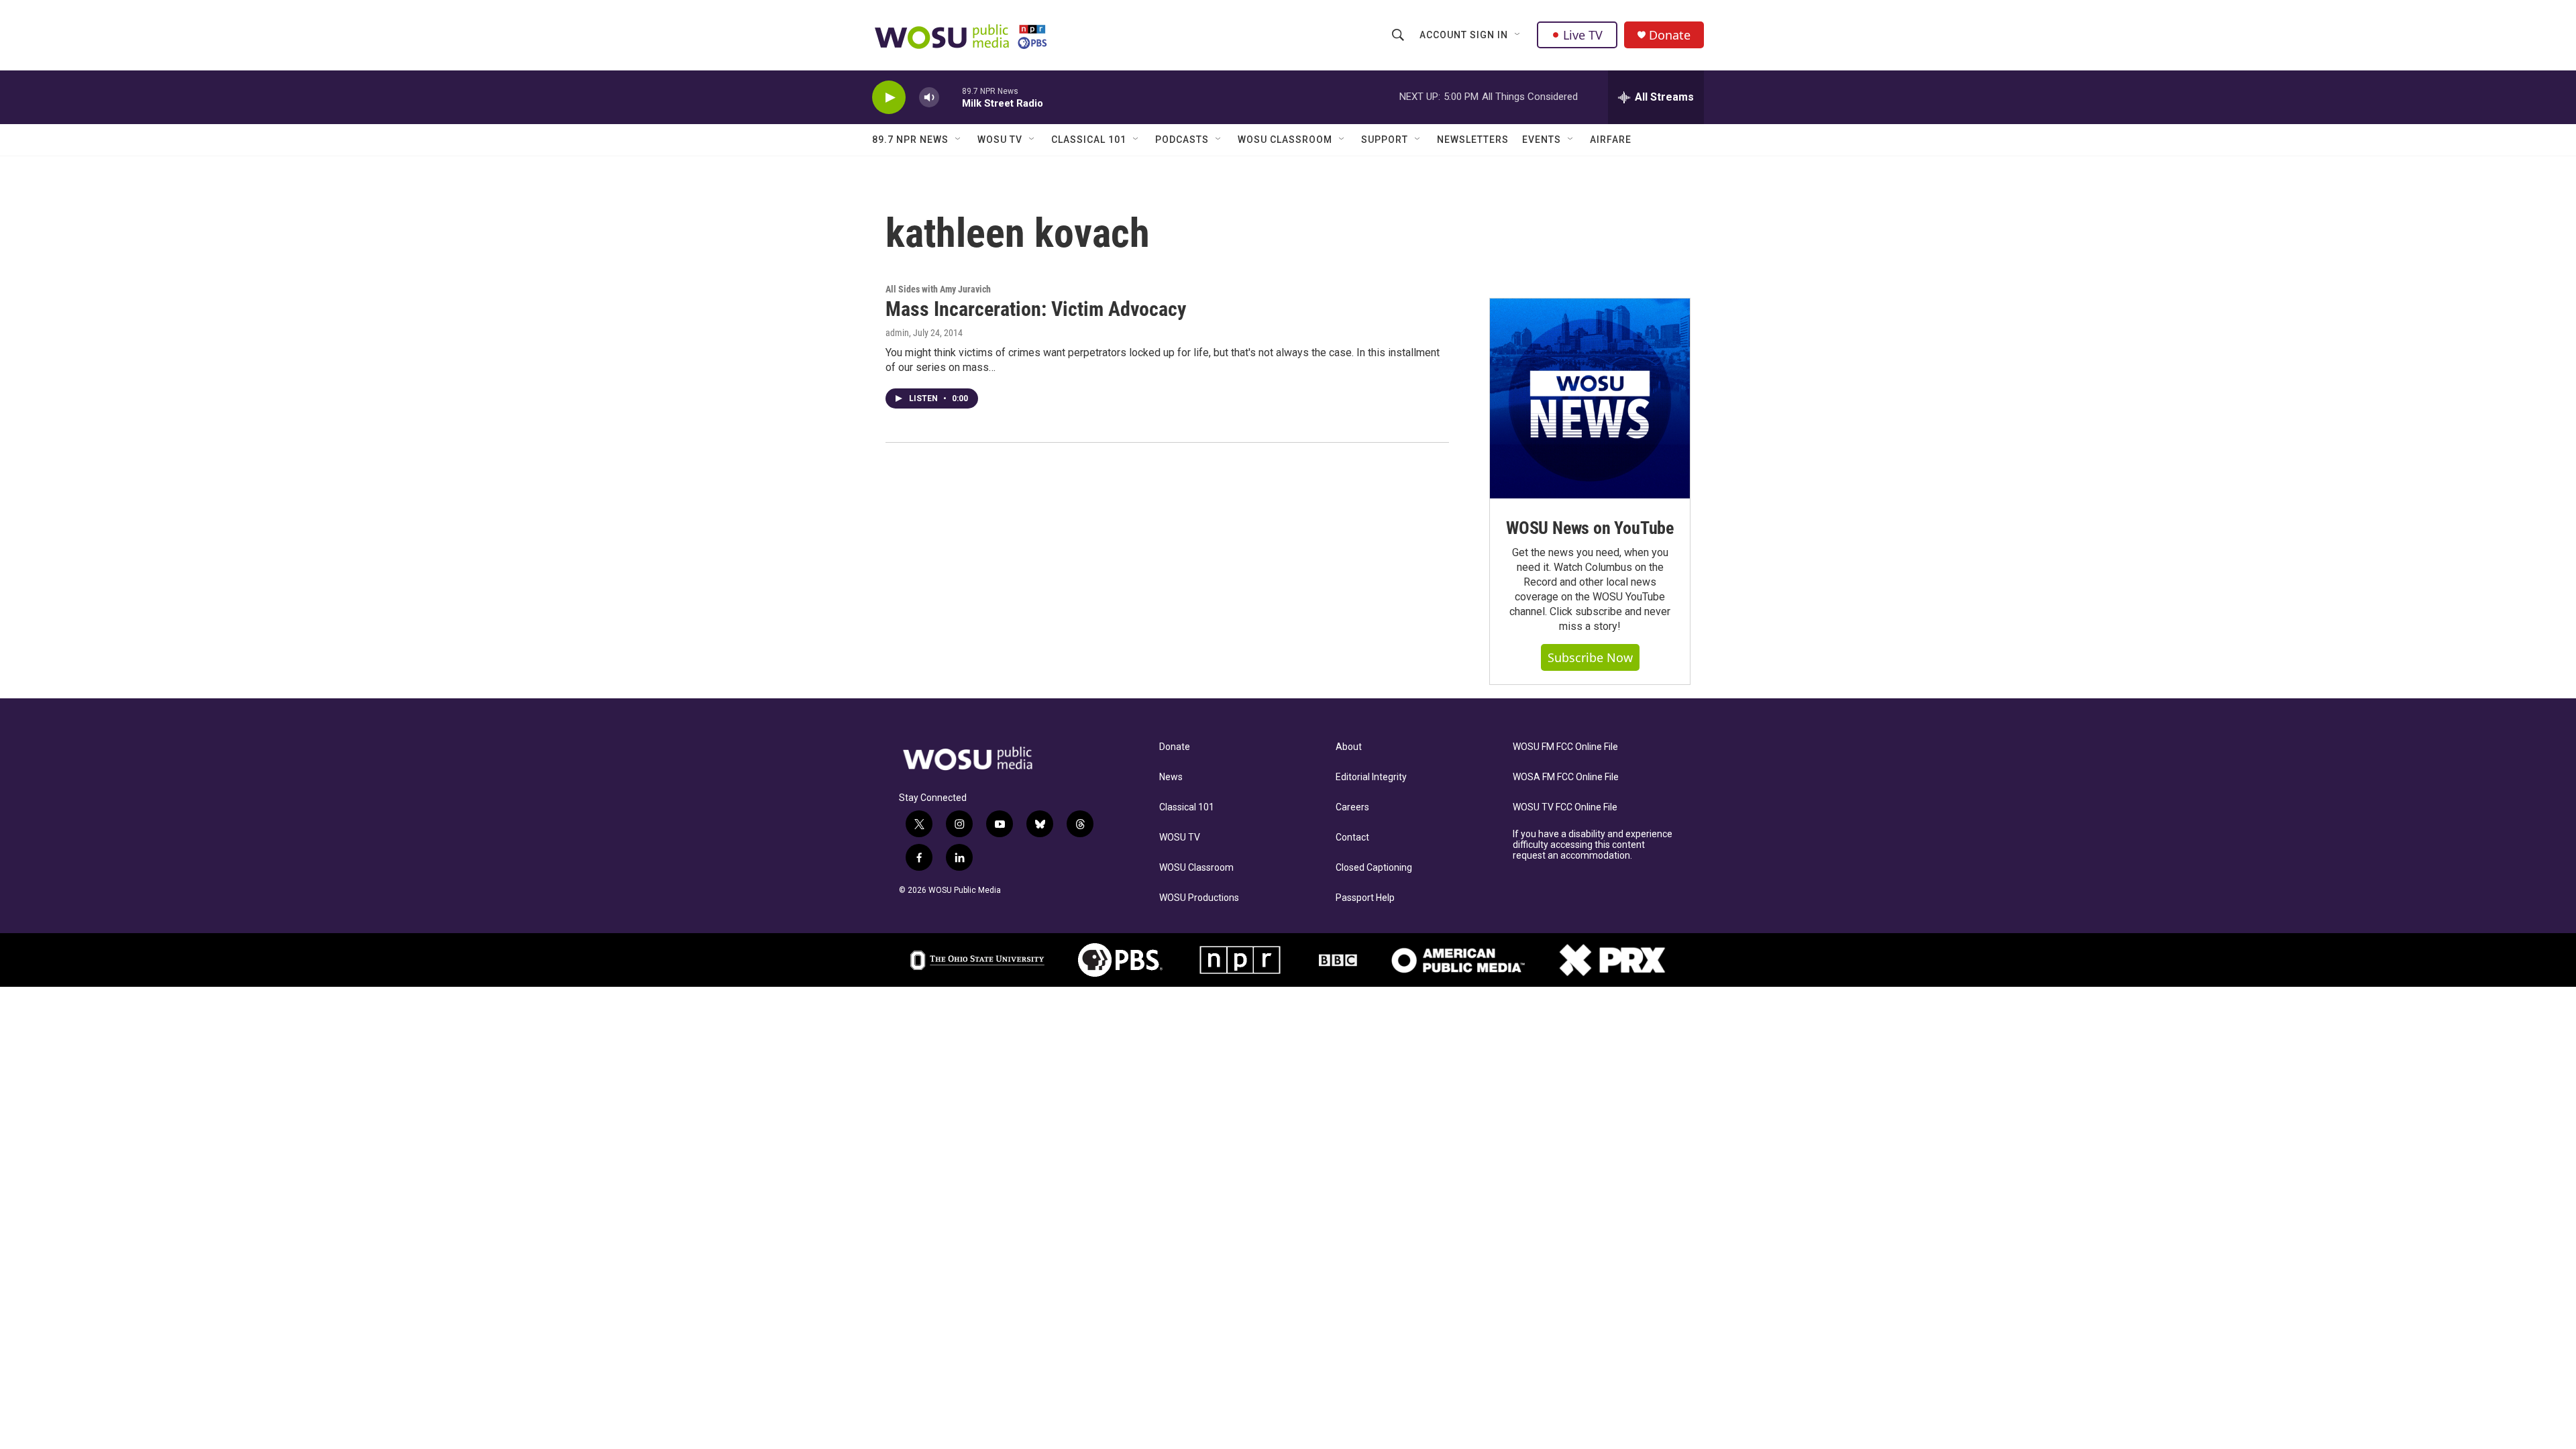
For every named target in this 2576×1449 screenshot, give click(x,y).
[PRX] (1612, 960)
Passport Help (1365, 898)
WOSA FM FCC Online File (1566, 777)
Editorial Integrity (1371, 777)
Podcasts (1182, 140)
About (1349, 747)
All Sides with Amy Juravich (938, 289)
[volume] (929, 98)
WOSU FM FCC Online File (1565, 747)
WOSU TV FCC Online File (1565, 807)
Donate (1670, 35)
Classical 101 (1089, 140)
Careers (1352, 807)
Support (1385, 140)
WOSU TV (1000, 140)
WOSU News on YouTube (1590, 528)
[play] (889, 98)
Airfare (1611, 140)
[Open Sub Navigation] (1518, 35)
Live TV (1583, 35)
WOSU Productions (1199, 898)
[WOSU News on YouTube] (1590, 398)
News (1171, 777)
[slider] (951, 97)
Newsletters (1473, 140)
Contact (1352, 838)
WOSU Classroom (1285, 140)
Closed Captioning (1374, 868)
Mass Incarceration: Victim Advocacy (1036, 309)
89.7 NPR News (910, 140)
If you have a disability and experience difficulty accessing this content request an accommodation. (1593, 845)
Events (1542, 140)
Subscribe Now (1590, 657)
